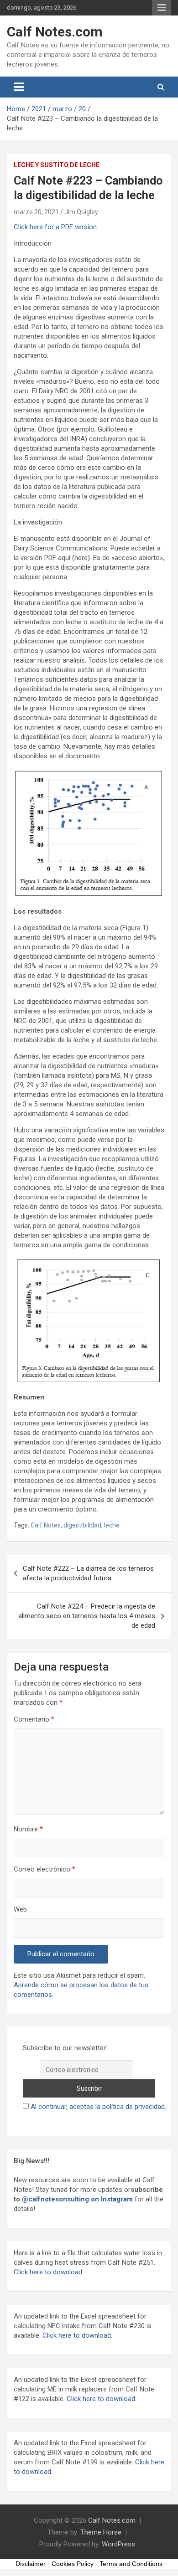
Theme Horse (101, 2532)
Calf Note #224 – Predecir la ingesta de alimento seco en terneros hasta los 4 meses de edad (87, 1616)
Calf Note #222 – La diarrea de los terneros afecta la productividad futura (88, 1573)
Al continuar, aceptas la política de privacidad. (98, 2107)
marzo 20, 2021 (36, 212)
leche (112, 1525)
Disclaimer (31, 2564)
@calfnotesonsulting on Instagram (77, 2199)
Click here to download (77, 2335)
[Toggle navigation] (19, 87)
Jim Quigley (81, 212)
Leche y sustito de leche (57, 165)
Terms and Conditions (131, 2564)
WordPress (118, 2544)
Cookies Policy (73, 2564)
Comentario (34, 1719)
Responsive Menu (162, 8)
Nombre (28, 1829)
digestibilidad (82, 1525)
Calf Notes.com (55, 32)
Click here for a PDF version (55, 227)
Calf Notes (46, 1525)
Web (20, 1909)
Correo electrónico (44, 1869)
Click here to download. (49, 2272)
